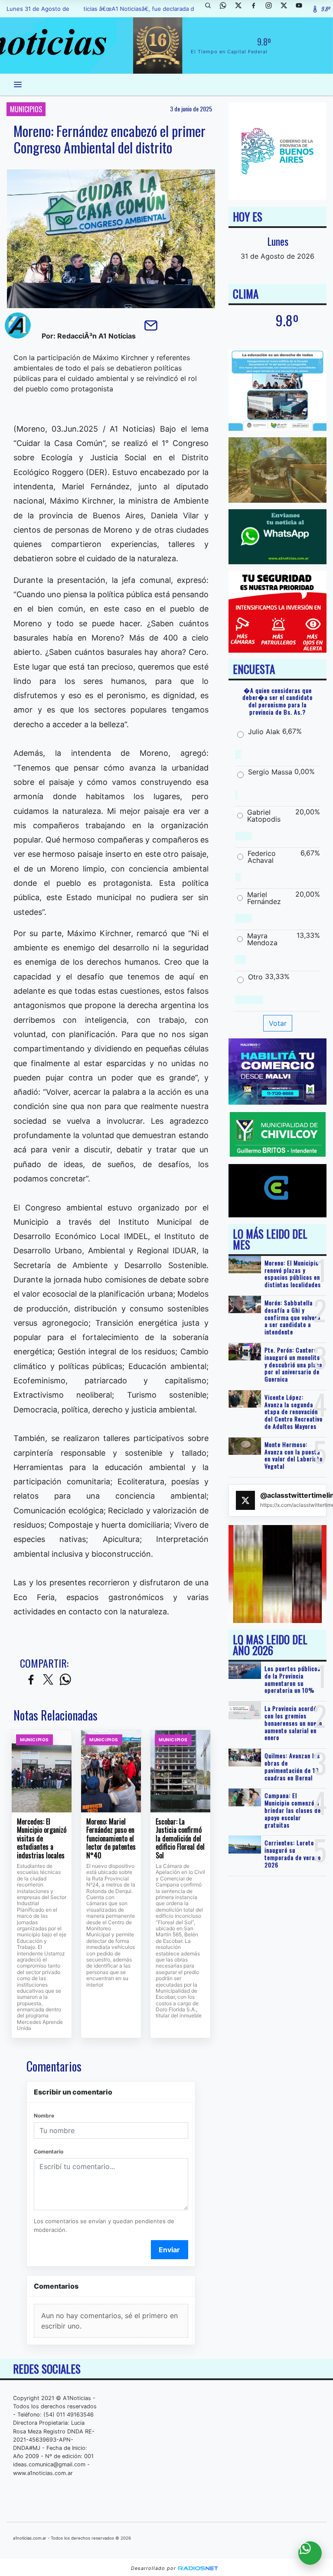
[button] (211, 9)
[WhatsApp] (226, 9)
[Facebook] (257, 9)
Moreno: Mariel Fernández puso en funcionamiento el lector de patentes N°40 (111, 1839)
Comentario (49, 2152)
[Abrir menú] (18, 85)
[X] (242, 9)
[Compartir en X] (48, 1680)
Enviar (169, 2250)
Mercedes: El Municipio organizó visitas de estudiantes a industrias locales (42, 1839)
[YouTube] (302, 9)
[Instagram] (272, 9)
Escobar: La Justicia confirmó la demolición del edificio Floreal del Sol (180, 1839)
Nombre (44, 2116)
